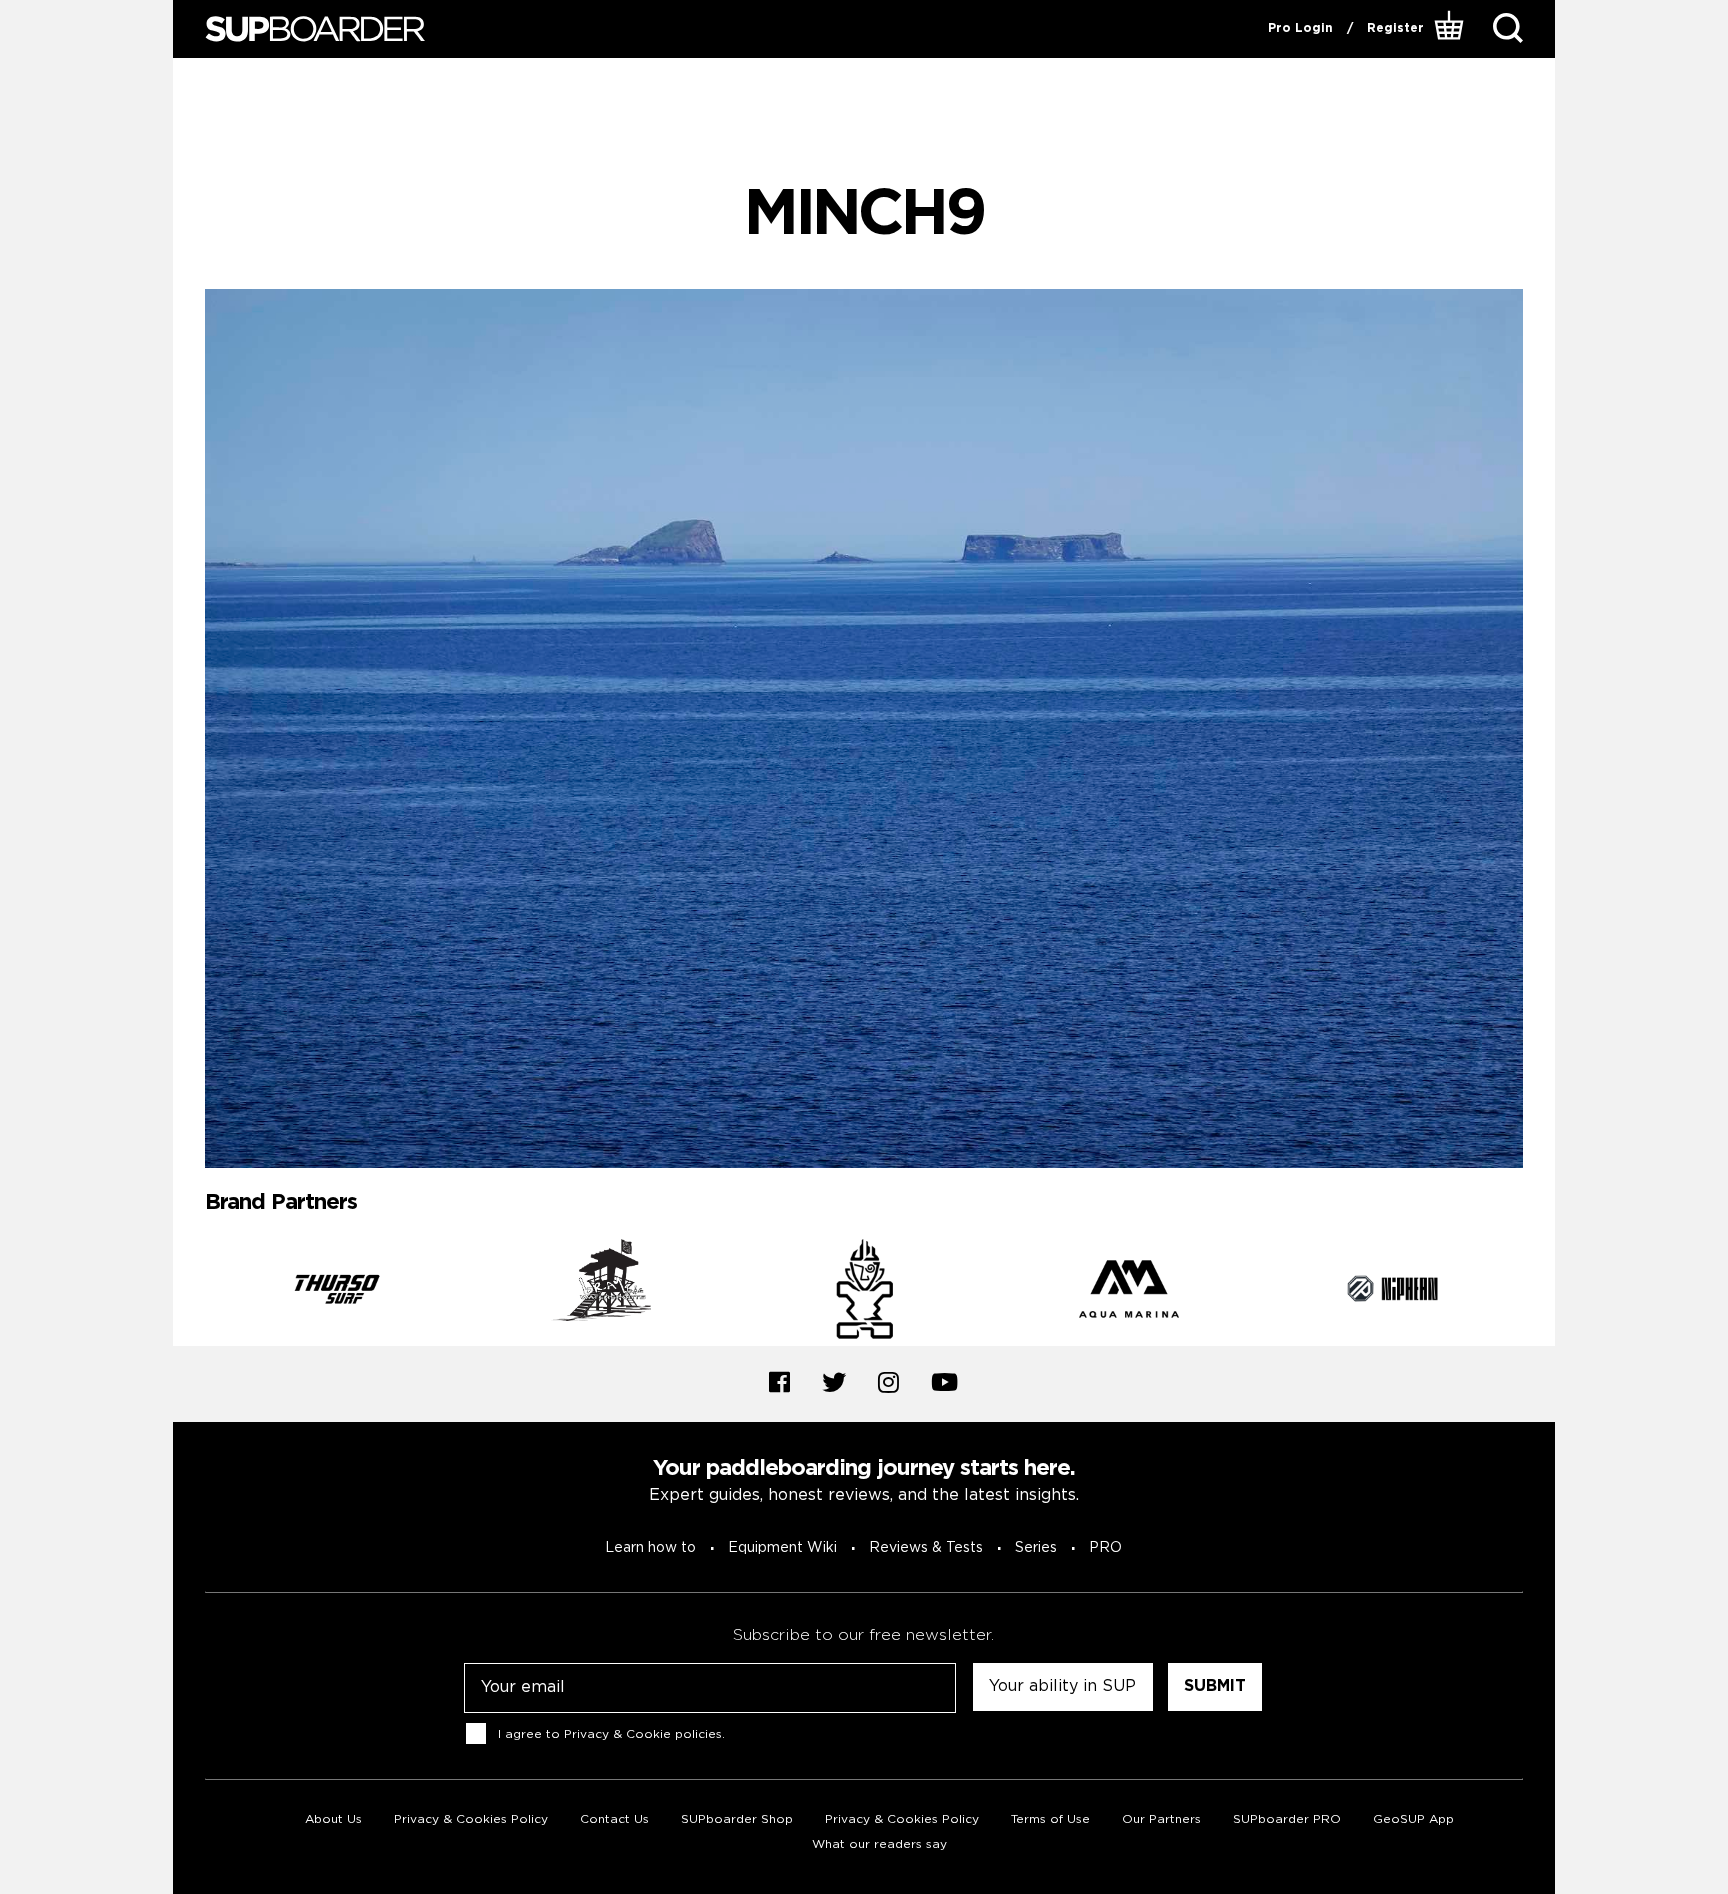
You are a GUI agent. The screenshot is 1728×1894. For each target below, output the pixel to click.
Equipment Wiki (782, 1548)
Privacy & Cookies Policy (471, 1819)
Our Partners (1161, 1819)
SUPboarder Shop (737, 1819)
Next (1538, 1292)
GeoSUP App (1413, 1819)
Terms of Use (1050, 1819)
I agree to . (611, 1734)
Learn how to (650, 1548)
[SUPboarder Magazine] (315, 29)
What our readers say (879, 1844)
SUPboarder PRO (1287, 1819)
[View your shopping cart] (1451, 29)
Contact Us (614, 1819)
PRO (1105, 1548)
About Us (333, 1819)
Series (1036, 1548)
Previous (190, 1292)
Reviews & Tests (926, 1548)
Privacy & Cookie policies (643, 1734)
